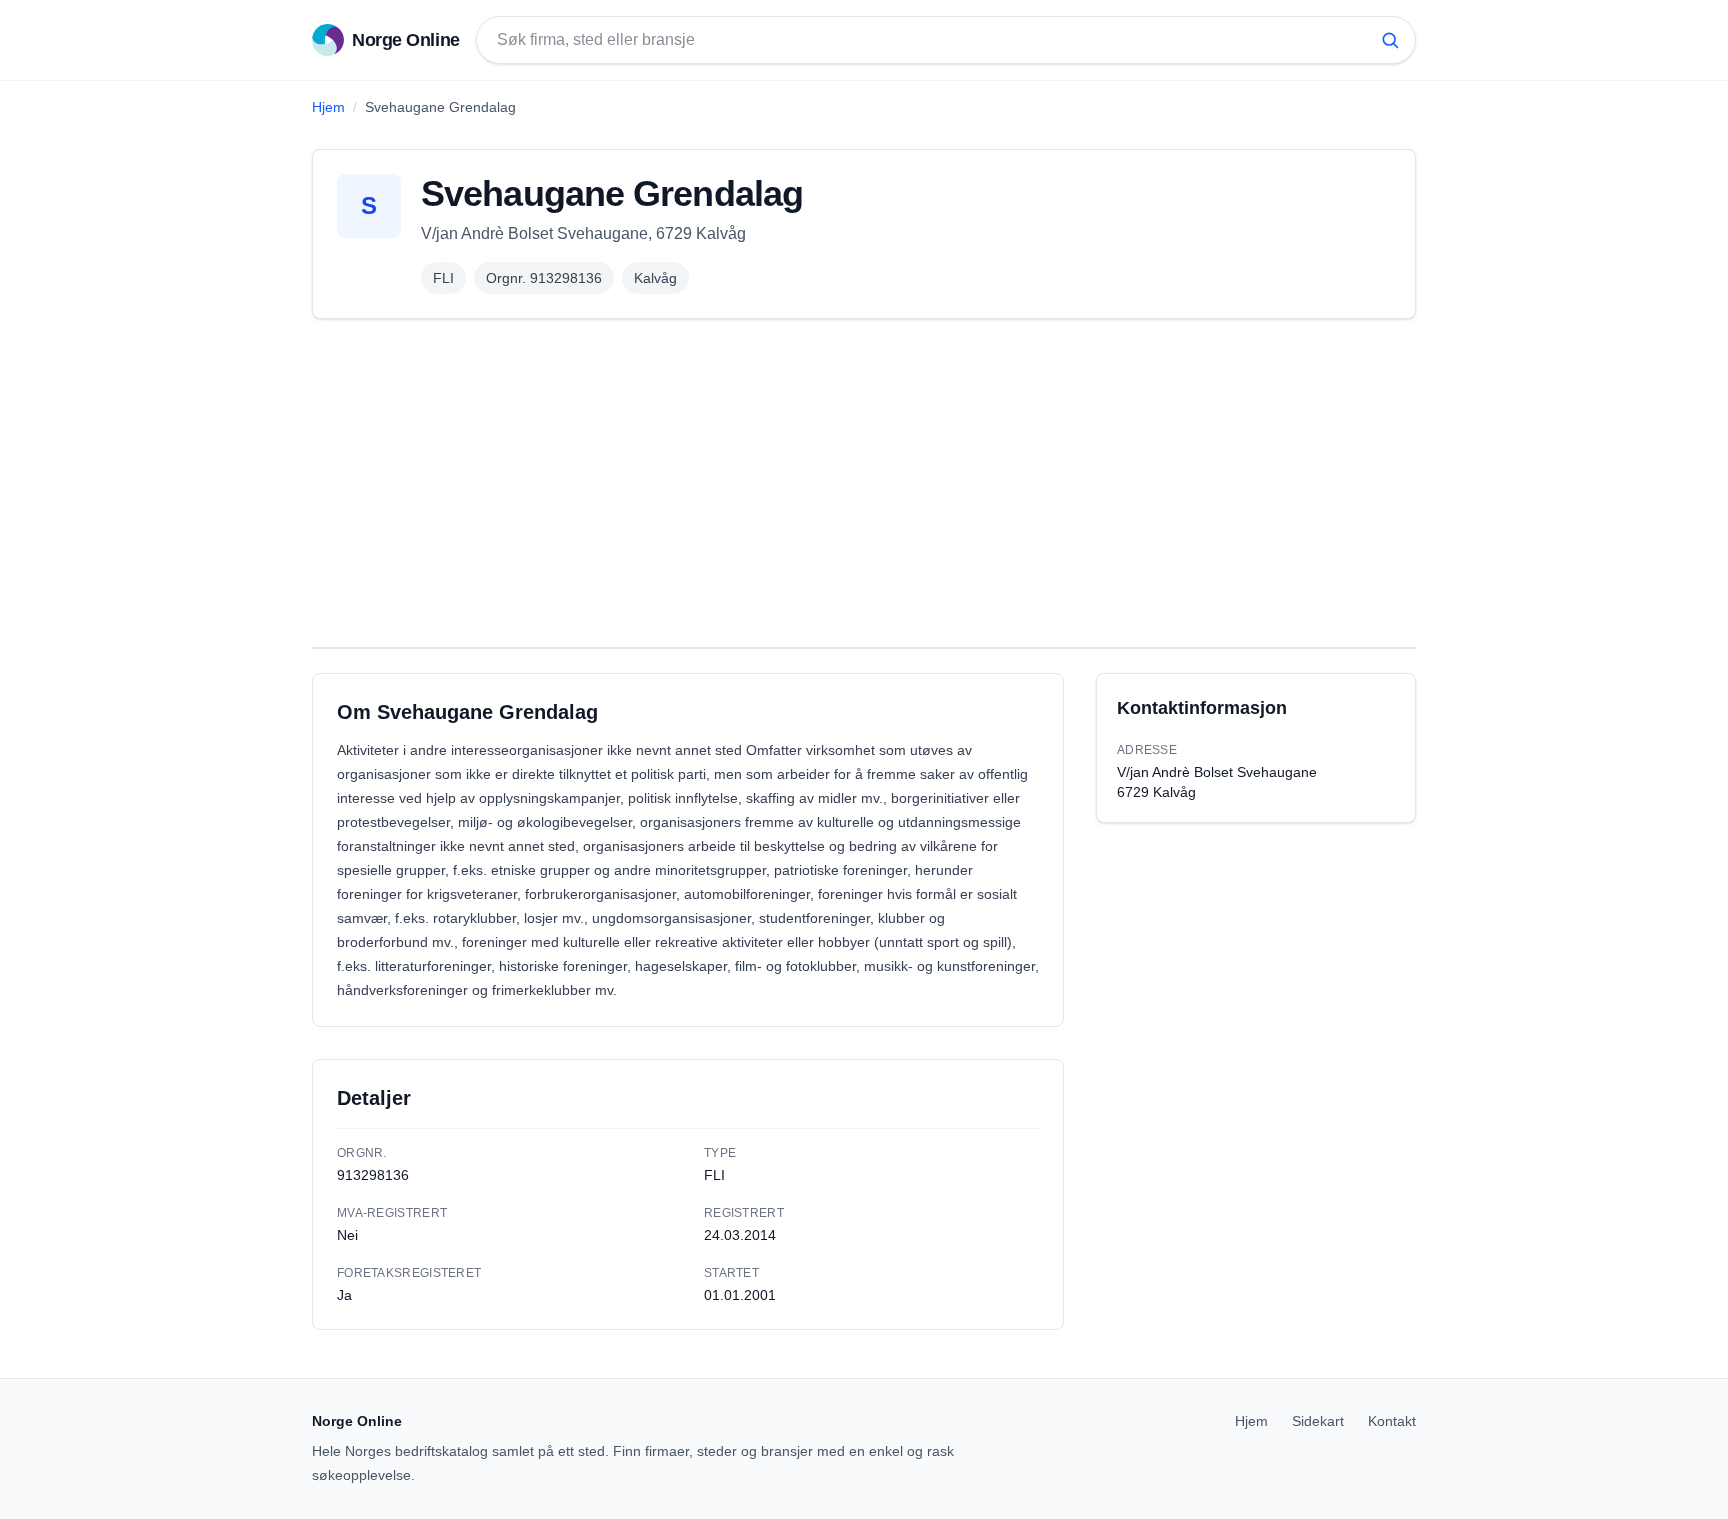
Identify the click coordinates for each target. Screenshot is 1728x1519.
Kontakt (1392, 1421)
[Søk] (1390, 40)
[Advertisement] (864, 483)
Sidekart (1318, 1421)
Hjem (328, 107)
